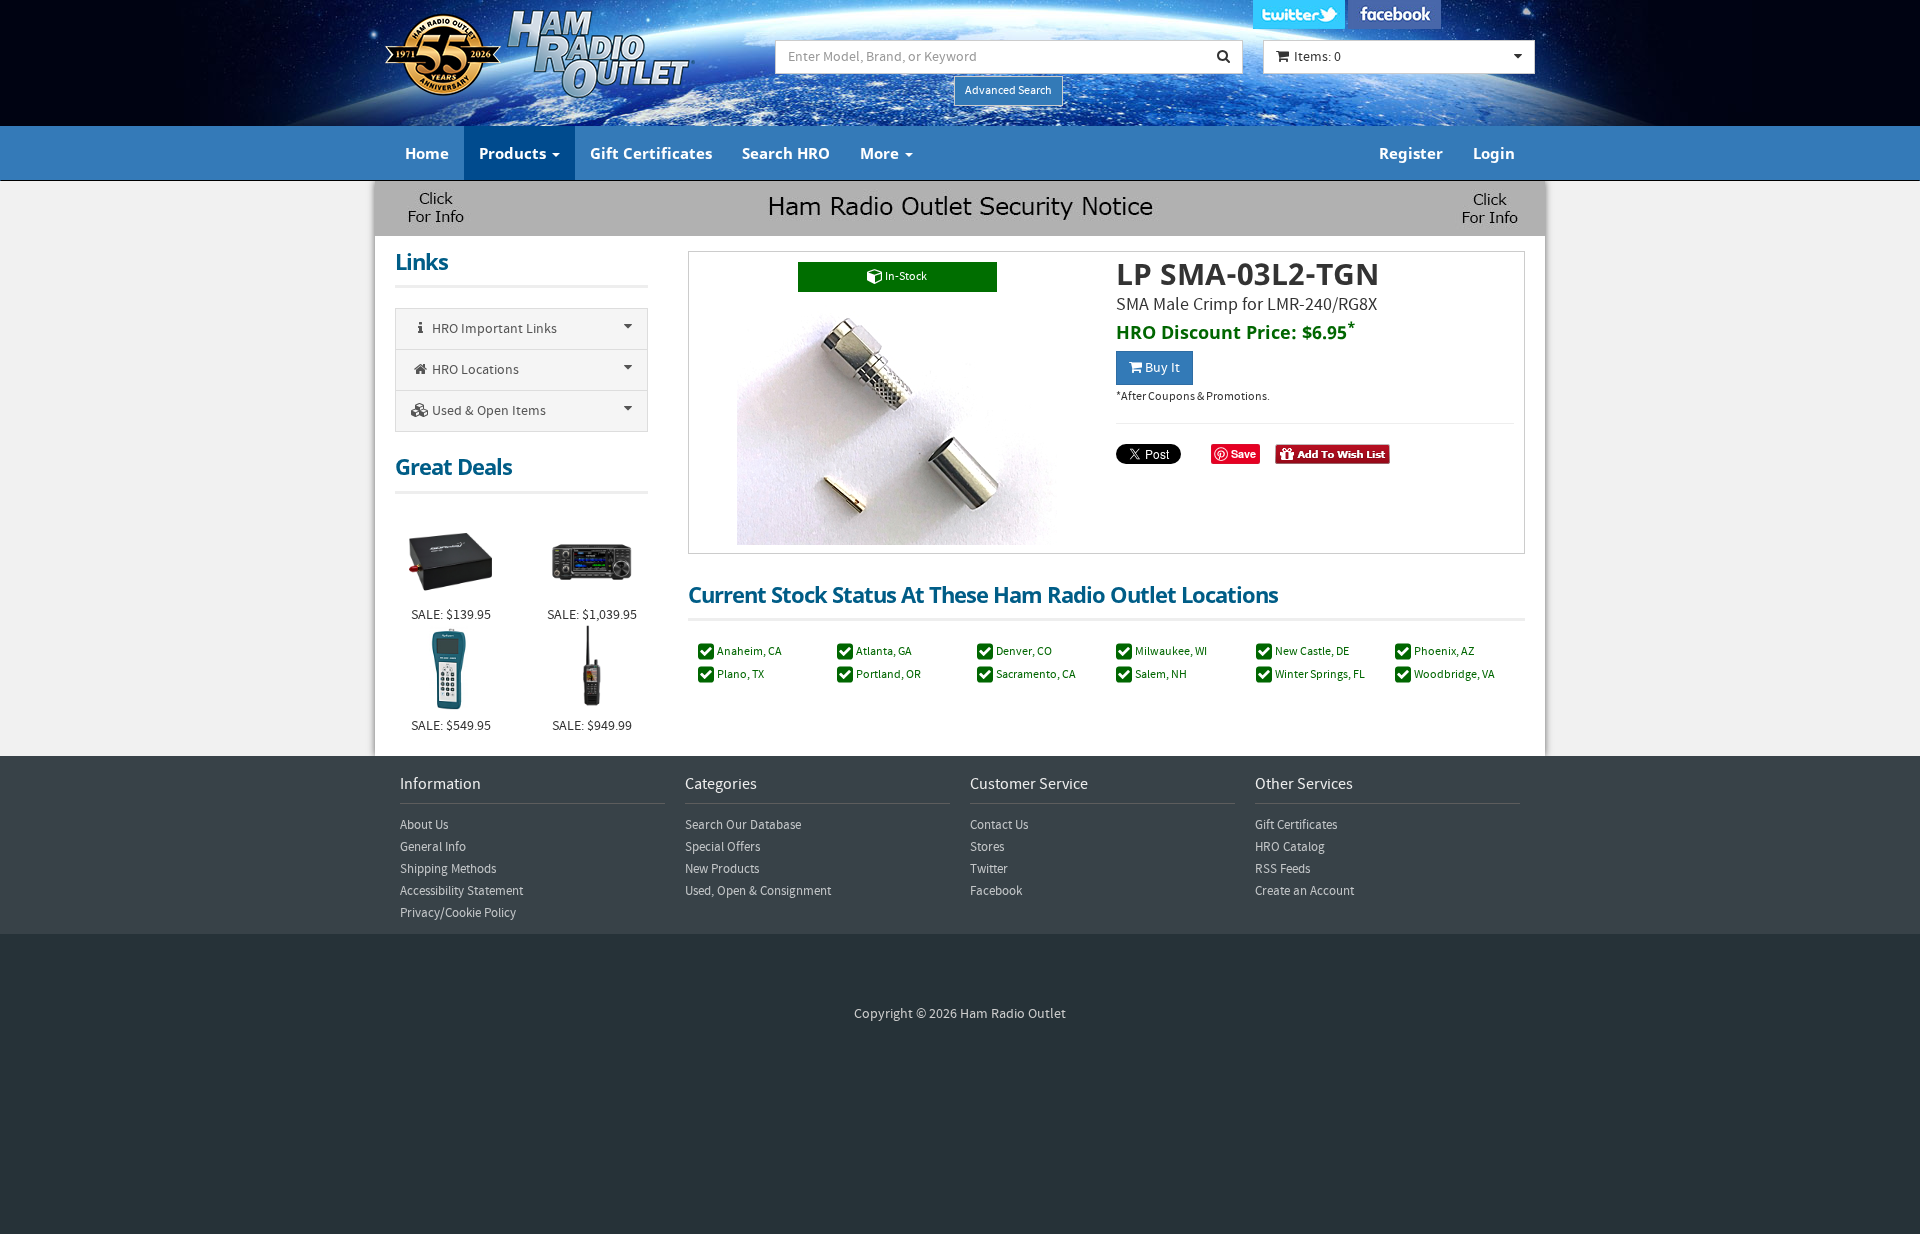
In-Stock (905, 276)
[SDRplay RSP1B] (450, 559)
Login (1494, 153)
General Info (433, 847)
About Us (424, 825)
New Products (722, 869)
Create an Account (1304, 891)
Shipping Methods (448, 869)
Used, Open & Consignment (758, 891)
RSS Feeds (1282, 869)
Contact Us (999, 825)
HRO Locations (474, 370)
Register (1411, 153)
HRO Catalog (1290, 847)
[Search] (1224, 57)
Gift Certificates (651, 153)
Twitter (989, 869)
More (881, 153)
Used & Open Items (487, 411)
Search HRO (786, 153)
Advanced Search (1008, 90)
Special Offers (722, 847)
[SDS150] (591, 670)
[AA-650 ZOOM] (450, 670)
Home (427, 153)
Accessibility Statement (461, 891)
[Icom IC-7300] (591, 559)
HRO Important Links (493, 329)
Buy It (1161, 368)
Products (514, 153)
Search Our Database (743, 825)
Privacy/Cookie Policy (458, 913)
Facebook (996, 891)
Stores (987, 847)
